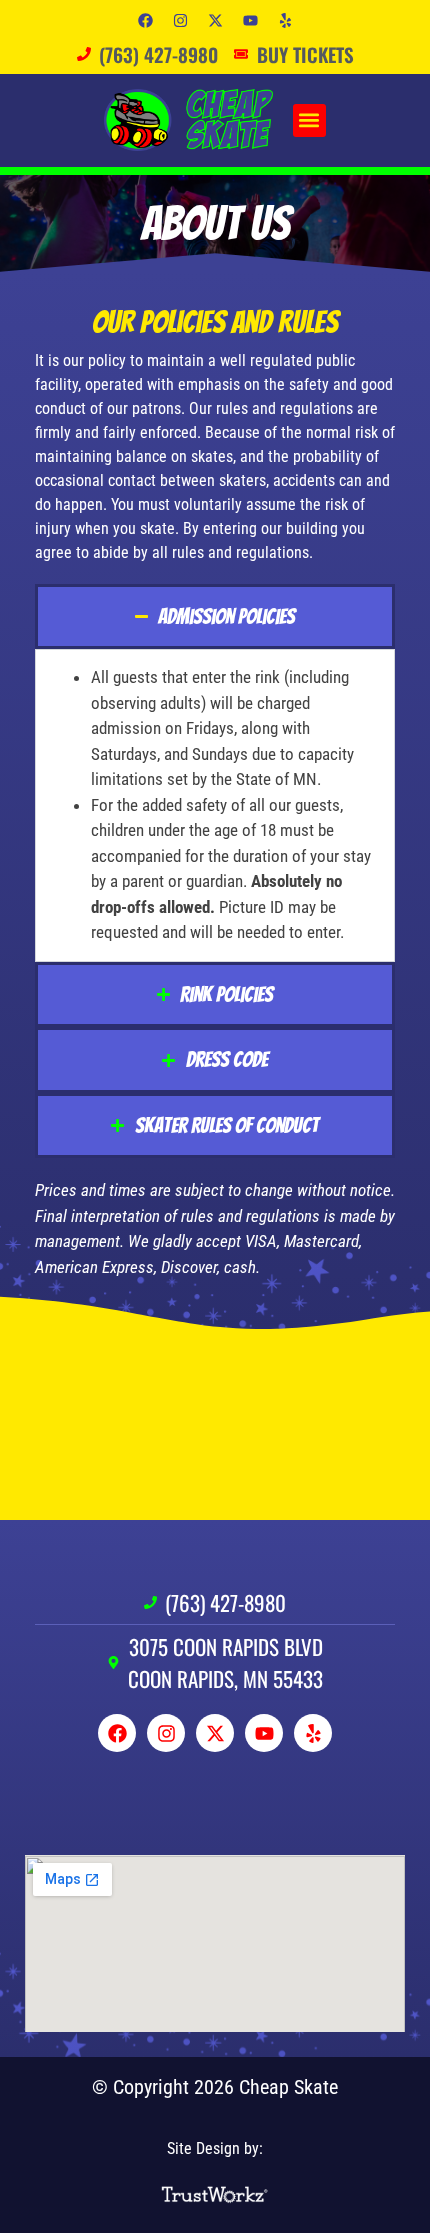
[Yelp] (285, 20)
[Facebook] (145, 20)
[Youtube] (250, 20)
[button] (309, 120)
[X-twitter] (215, 20)
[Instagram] (180, 20)
